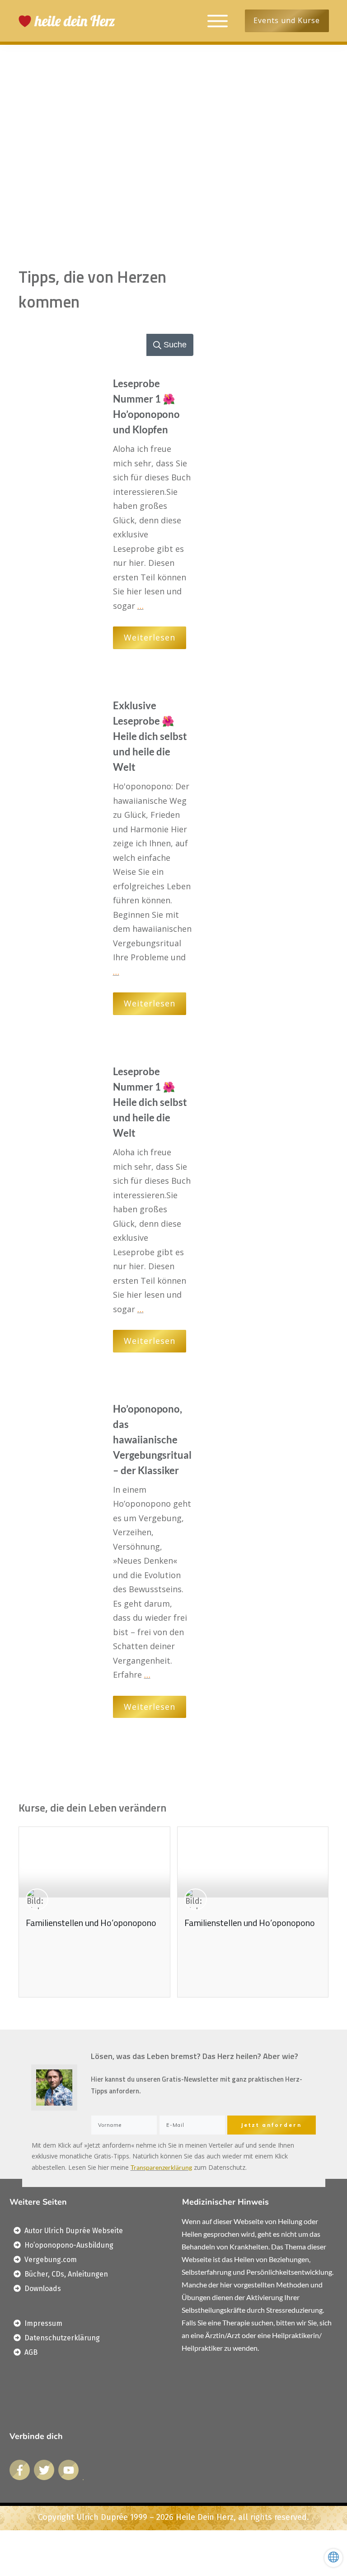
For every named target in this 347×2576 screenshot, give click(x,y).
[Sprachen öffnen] (333, 2558)
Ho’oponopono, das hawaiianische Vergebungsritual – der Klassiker (152, 1440)
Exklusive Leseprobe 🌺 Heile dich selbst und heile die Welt (150, 736)
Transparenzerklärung (161, 2167)
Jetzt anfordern (271, 2125)
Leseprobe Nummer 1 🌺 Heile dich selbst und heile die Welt (150, 1102)
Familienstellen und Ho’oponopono (91, 1923)
